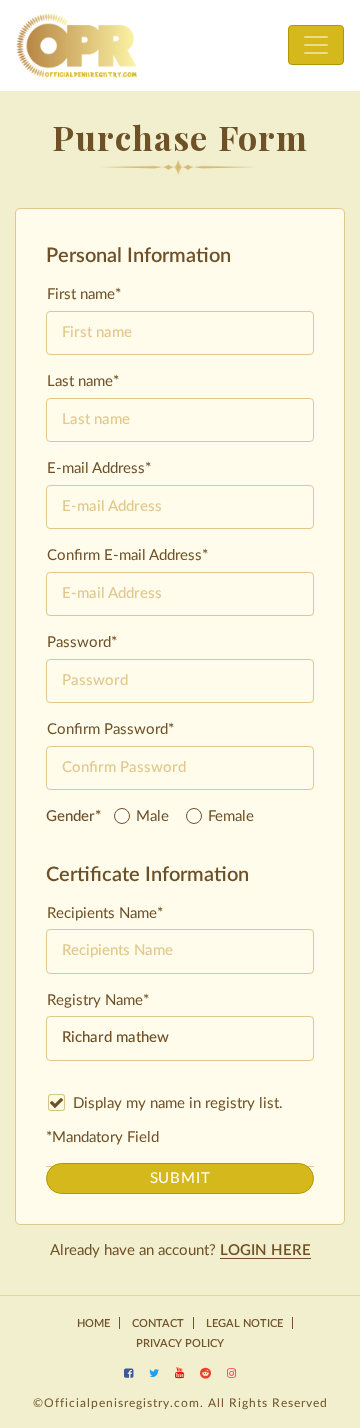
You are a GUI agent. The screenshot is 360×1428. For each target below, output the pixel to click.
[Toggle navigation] (316, 45)
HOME (93, 1323)
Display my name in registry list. (176, 1103)
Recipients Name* (105, 913)
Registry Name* (98, 1000)
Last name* (83, 381)
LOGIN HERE (265, 1250)
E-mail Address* (99, 468)
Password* (82, 642)
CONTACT (158, 1323)
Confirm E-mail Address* (127, 555)
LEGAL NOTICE (244, 1323)
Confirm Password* (110, 729)
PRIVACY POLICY (180, 1343)
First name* (84, 294)
